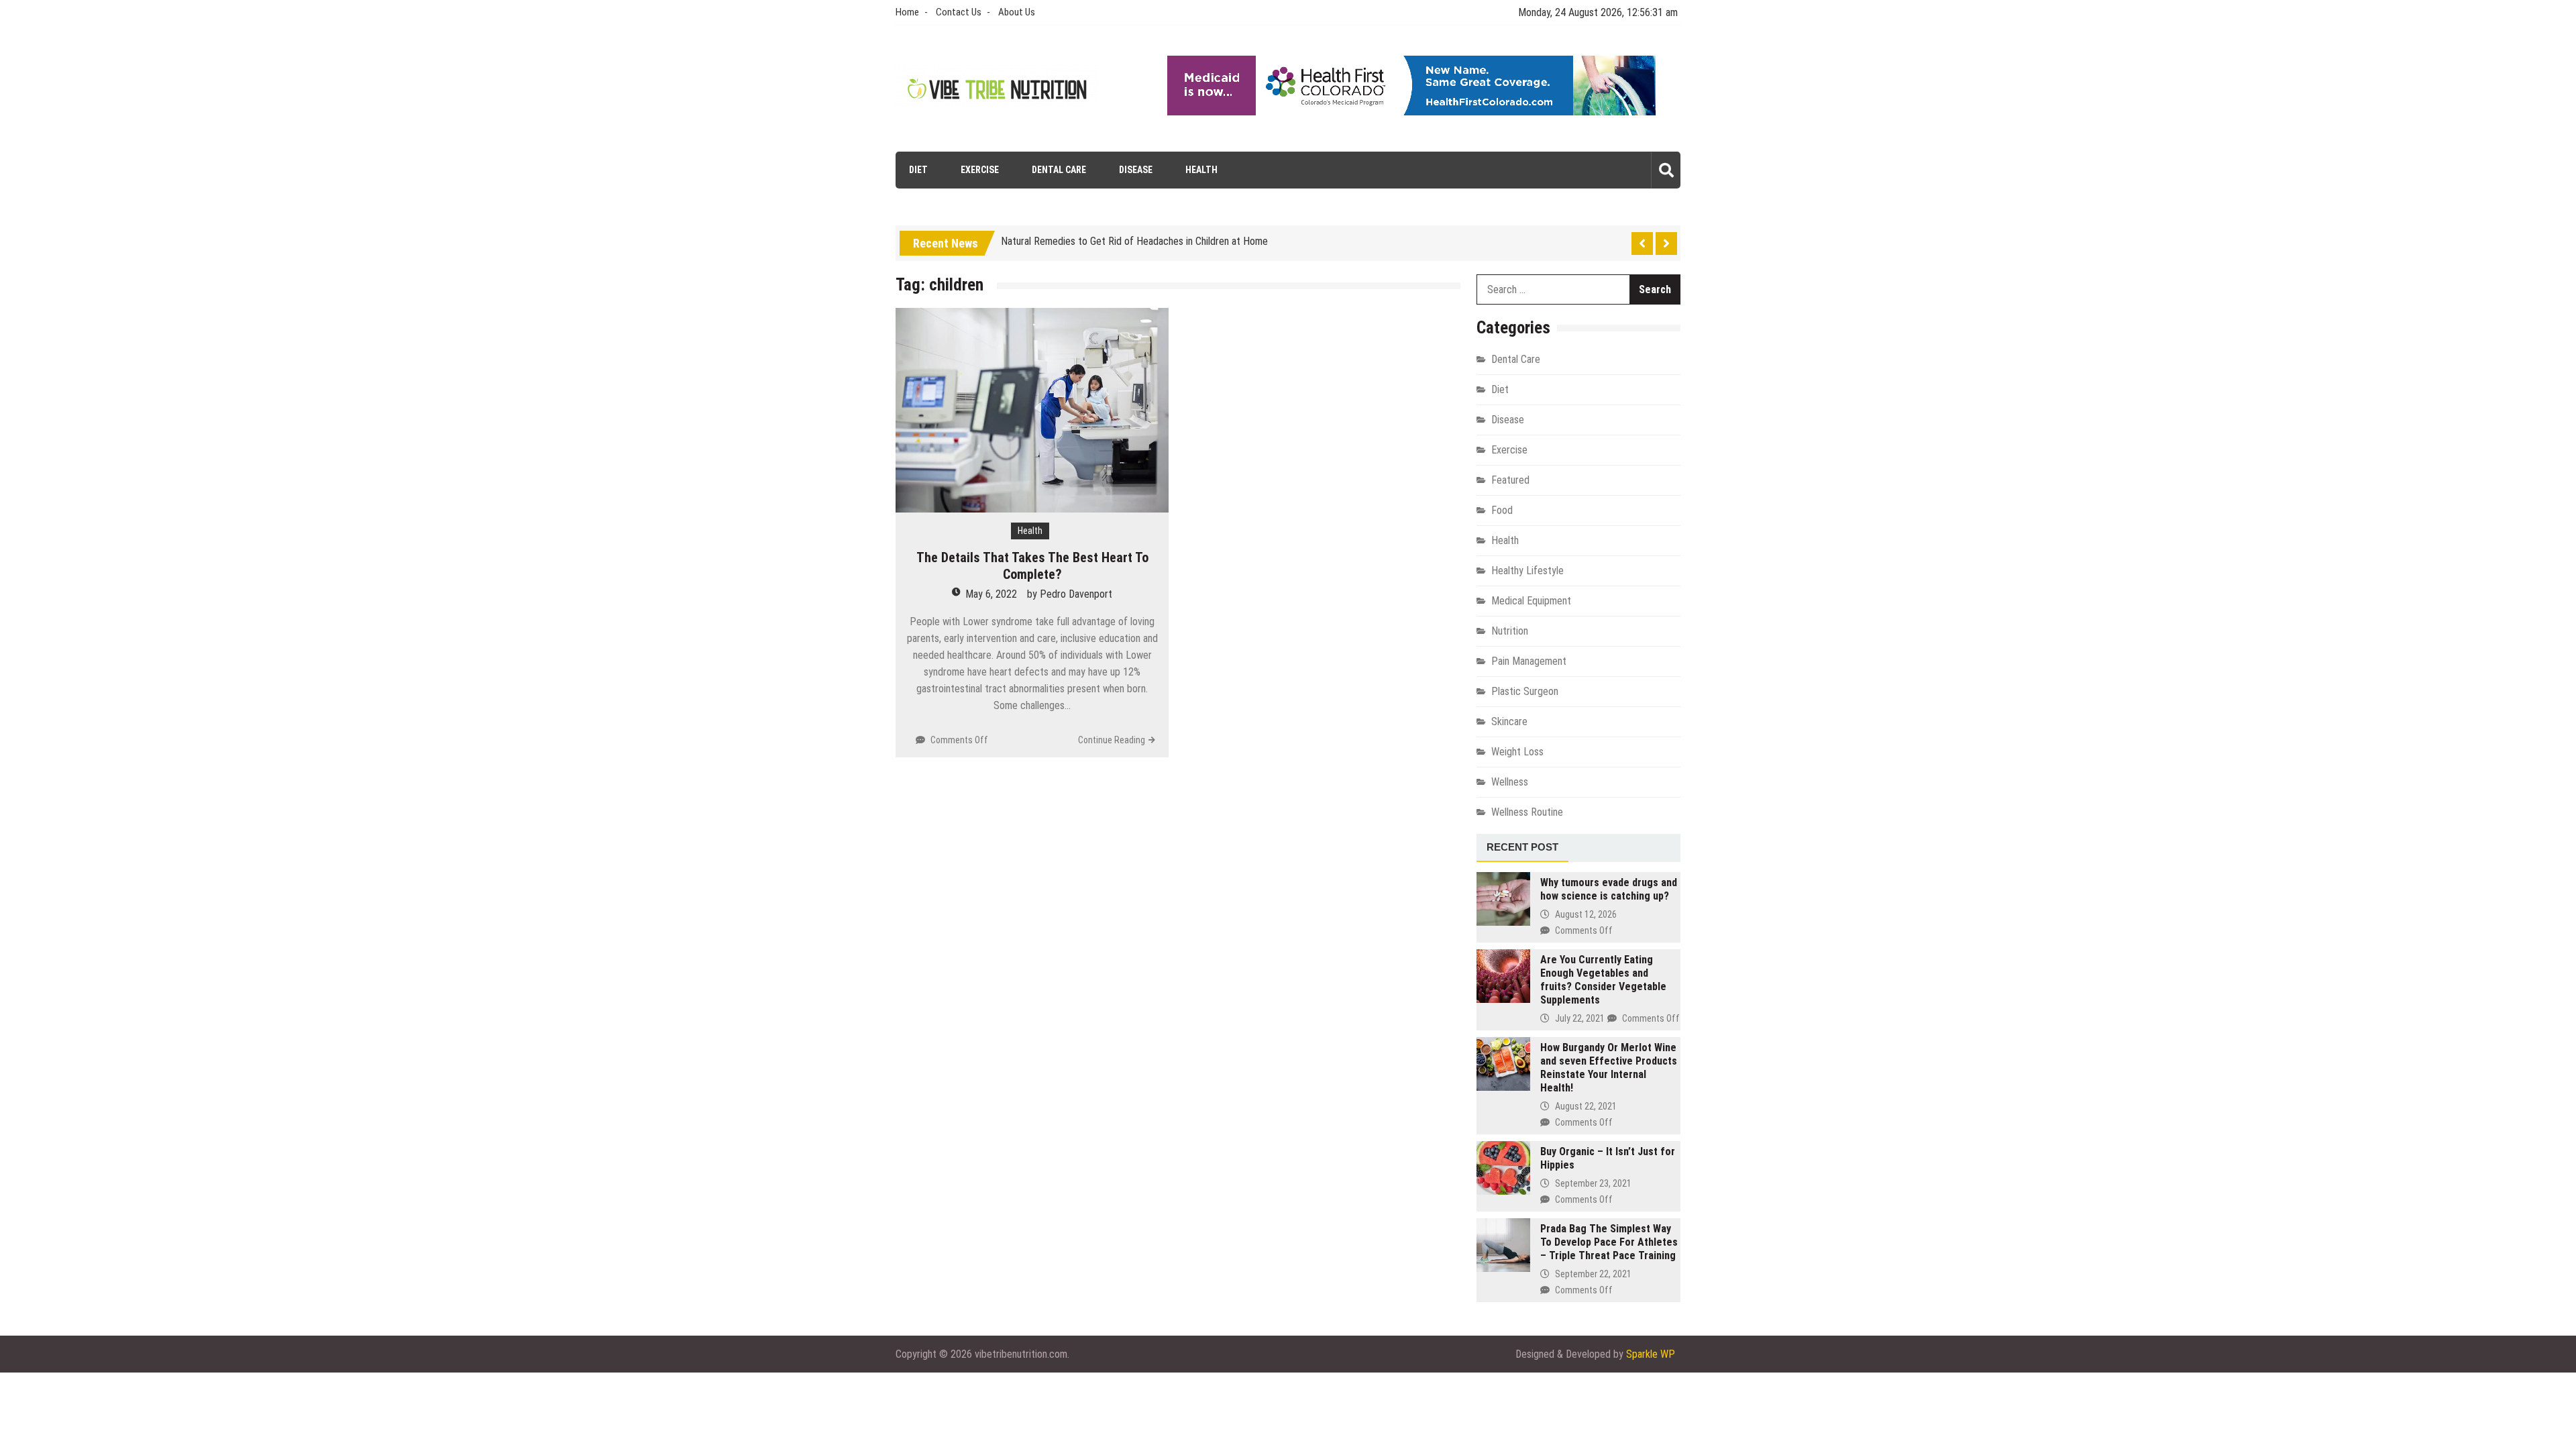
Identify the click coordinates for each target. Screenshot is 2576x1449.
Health (1201, 170)
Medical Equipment (1531, 601)
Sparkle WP (1651, 1354)
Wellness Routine (1527, 812)
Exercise (980, 170)
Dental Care (1059, 170)
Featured (1510, 480)
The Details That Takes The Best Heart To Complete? (1032, 566)
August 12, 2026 (1586, 914)
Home (907, 12)
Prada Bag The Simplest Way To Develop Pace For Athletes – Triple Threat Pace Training (1609, 1242)
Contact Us (959, 12)
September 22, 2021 (1593, 1274)
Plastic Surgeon (1525, 691)
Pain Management (1529, 661)
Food (1502, 510)
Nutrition (1510, 631)
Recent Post (1522, 847)
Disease (1136, 170)
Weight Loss (1517, 752)
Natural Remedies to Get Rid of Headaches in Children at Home (1134, 237)
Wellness (1510, 782)
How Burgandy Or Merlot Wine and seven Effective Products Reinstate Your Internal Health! (1609, 1068)
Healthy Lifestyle (1527, 571)
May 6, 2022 (991, 594)
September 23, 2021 (1593, 1183)
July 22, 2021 (1580, 1018)
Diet (918, 170)
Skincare (1509, 721)
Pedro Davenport (1076, 594)
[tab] (1522, 848)
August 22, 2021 (1586, 1106)
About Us (1017, 12)
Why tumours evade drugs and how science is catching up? (1609, 889)
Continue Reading (1112, 740)
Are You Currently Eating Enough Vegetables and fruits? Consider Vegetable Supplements (1603, 980)
